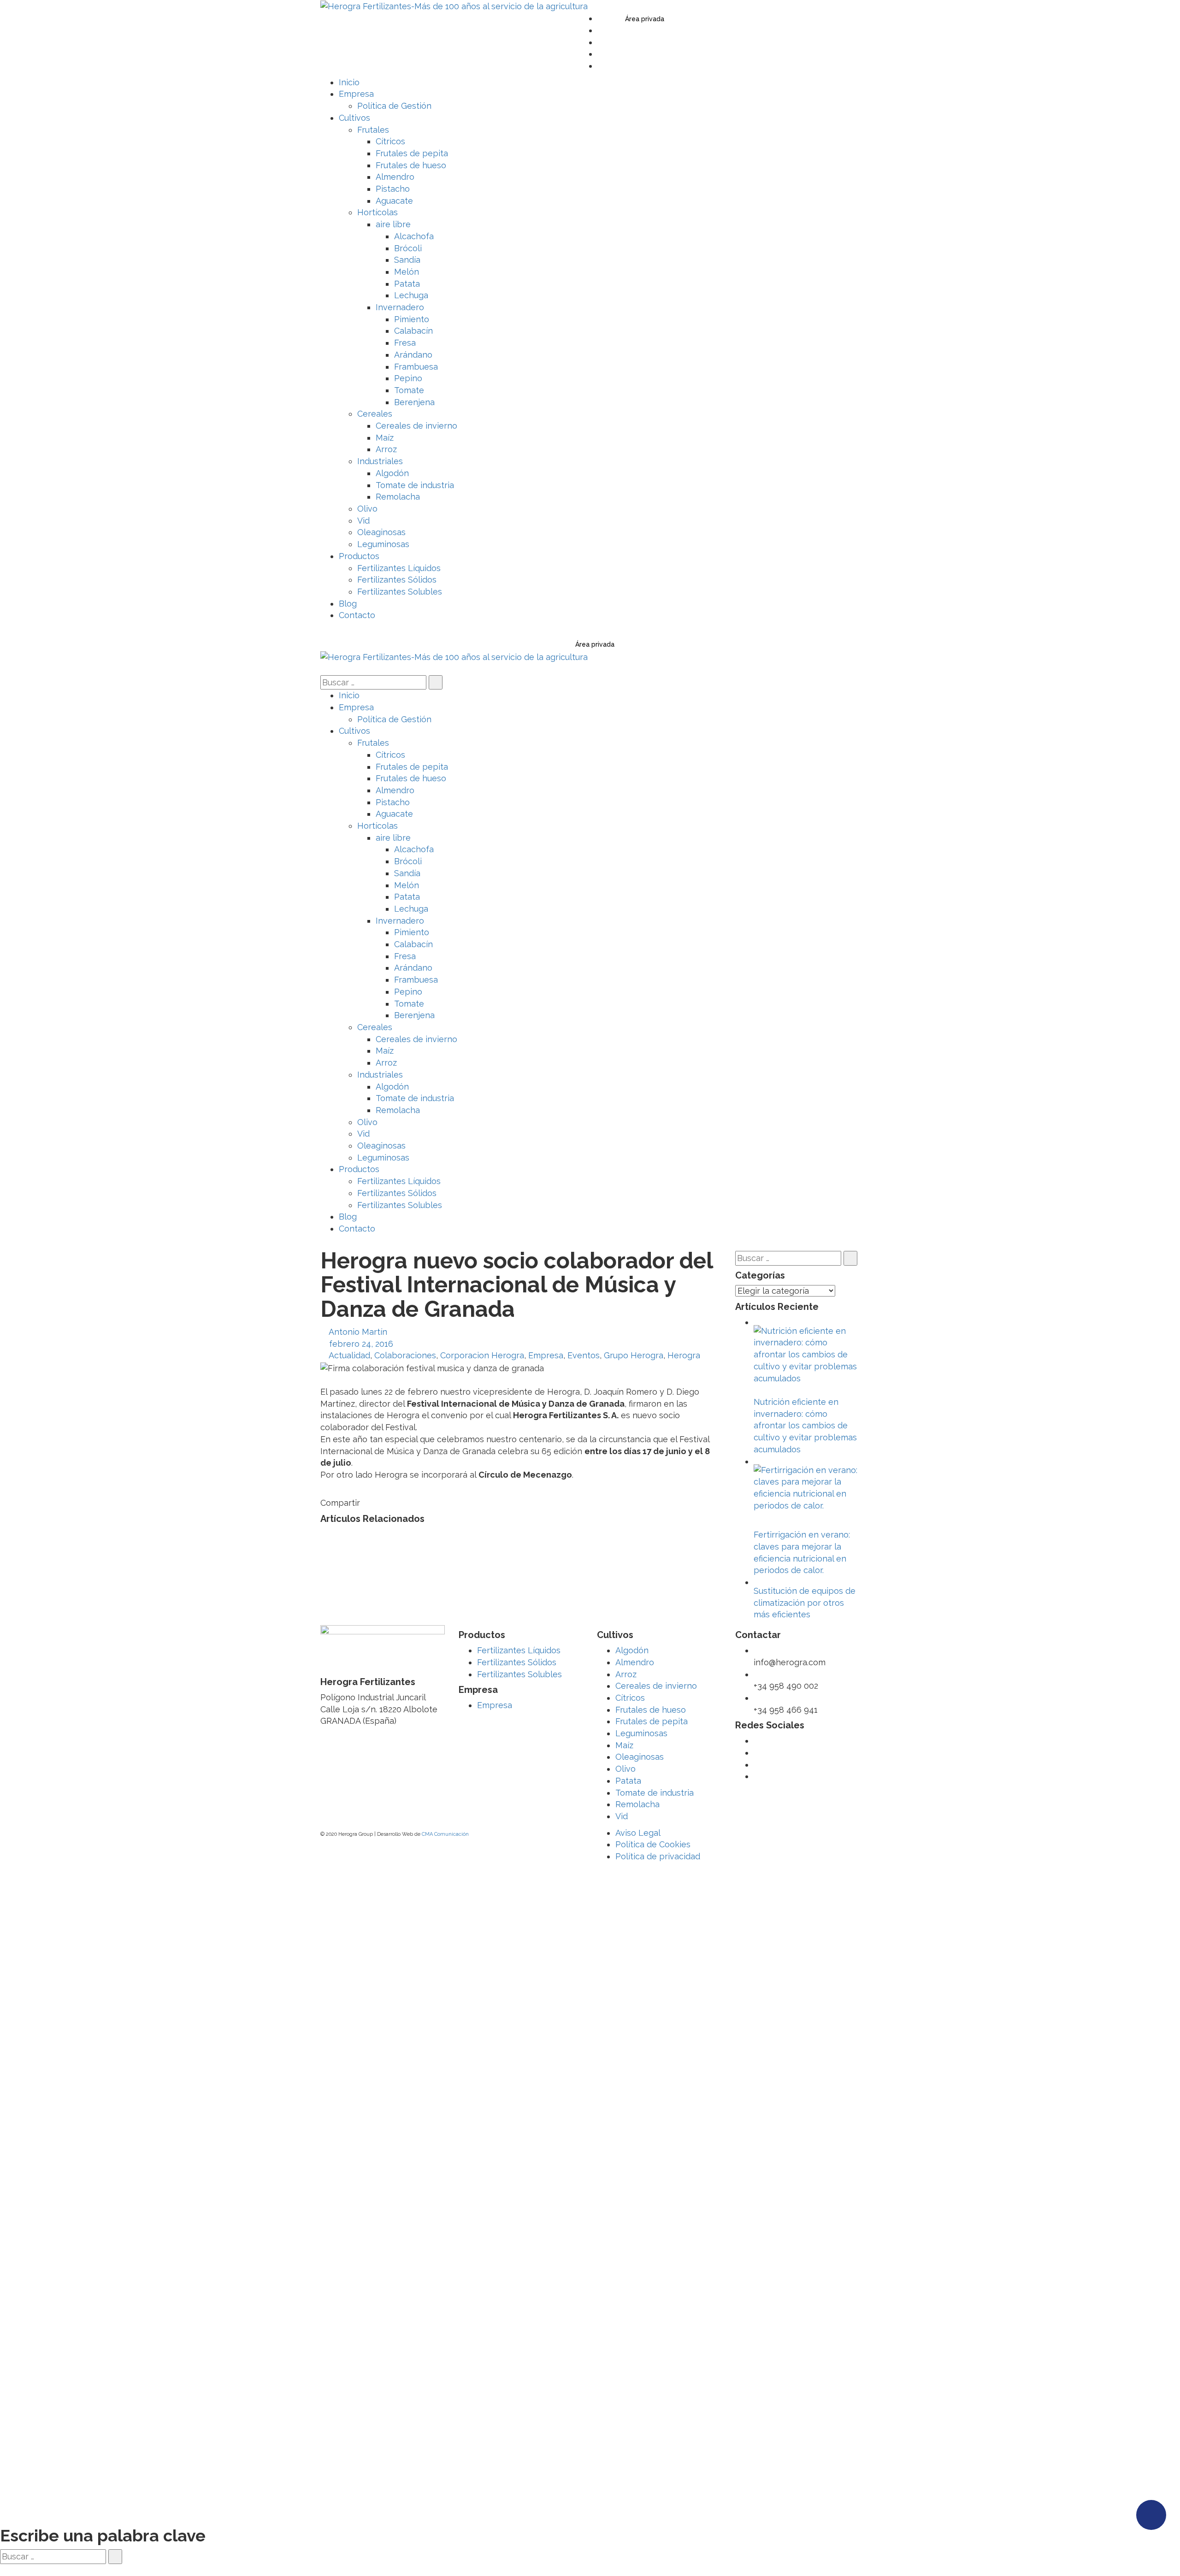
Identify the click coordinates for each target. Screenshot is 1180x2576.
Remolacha (637, 1804)
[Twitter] (601, 18)
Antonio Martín (358, 1332)
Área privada (645, 19)
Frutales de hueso (651, 1710)
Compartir (340, 1503)
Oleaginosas (640, 1757)
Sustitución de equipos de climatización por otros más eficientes (805, 1603)
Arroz (626, 1674)
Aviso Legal (638, 1833)
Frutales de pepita (652, 1721)
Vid (622, 1816)
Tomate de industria (655, 1793)
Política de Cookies (653, 1844)
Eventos (584, 1355)
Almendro (635, 1662)
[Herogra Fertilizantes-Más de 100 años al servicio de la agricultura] (454, 6)
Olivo (625, 1769)
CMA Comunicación (445, 1834)
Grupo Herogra (634, 1355)
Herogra (684, 1355)
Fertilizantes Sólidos (517, 1662)
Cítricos (630, 1698)
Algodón (632, 1650)
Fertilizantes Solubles (519, 1674)
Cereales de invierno (656, 1686)
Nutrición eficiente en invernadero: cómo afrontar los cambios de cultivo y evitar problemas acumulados (805, 1426)
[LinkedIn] (601, 54)
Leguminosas (641, 1733)
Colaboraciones (405, 1355)
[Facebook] (601, 30)
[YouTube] (601, 42)
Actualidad (349, 1355)
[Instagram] (601, 66)
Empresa (546, 1355)
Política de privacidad (658, 1856)
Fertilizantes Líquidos (519, 1650)
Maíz (624, 1745)
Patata (628, 1781)
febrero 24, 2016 (361, 1344)
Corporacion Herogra (482, 1355)
